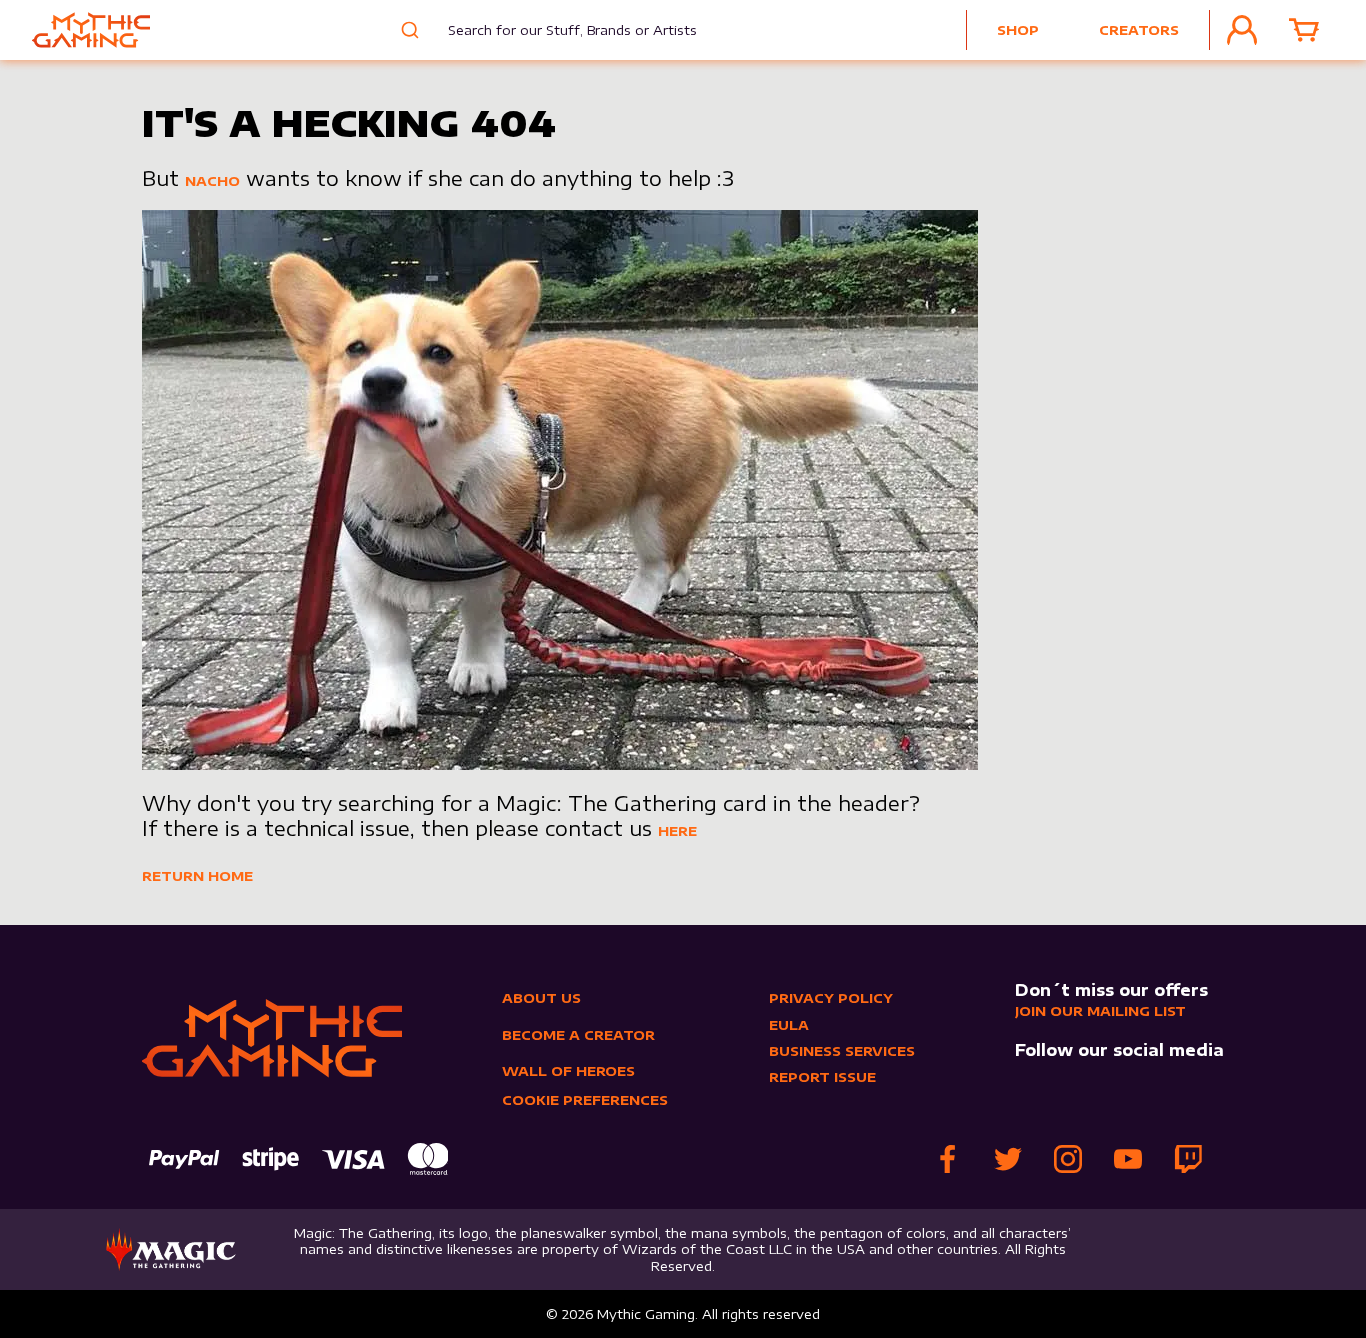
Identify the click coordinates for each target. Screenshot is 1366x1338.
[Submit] (407, 30)
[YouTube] (1128, 1159)
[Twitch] (1188, 1159)
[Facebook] (948, 1159)
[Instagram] (1068, 1159)
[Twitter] (1008, 1159)
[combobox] (557, 30)
